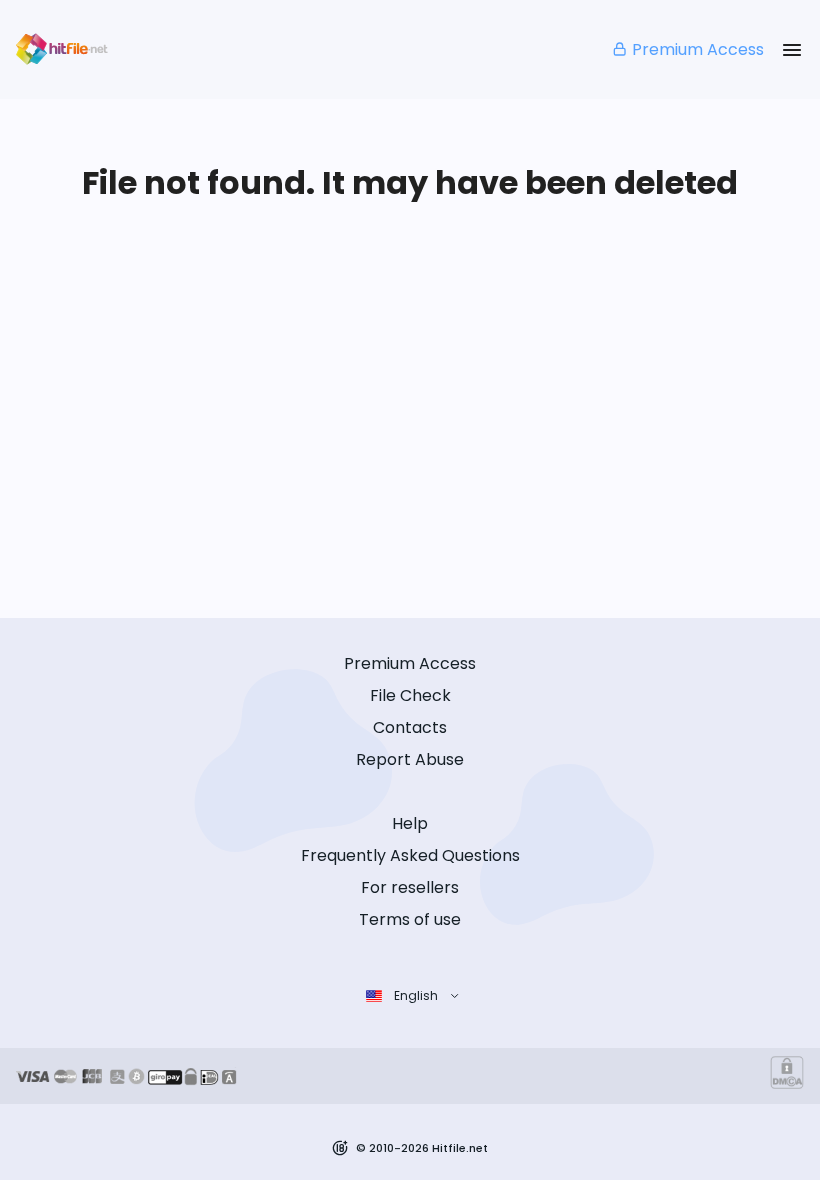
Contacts (410, 727)
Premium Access (698, 49)
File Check (410, 695)
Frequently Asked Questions (410, 855)
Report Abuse (410, 759)
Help (410, 823)
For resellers (410, 887)
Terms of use (410, 919)
